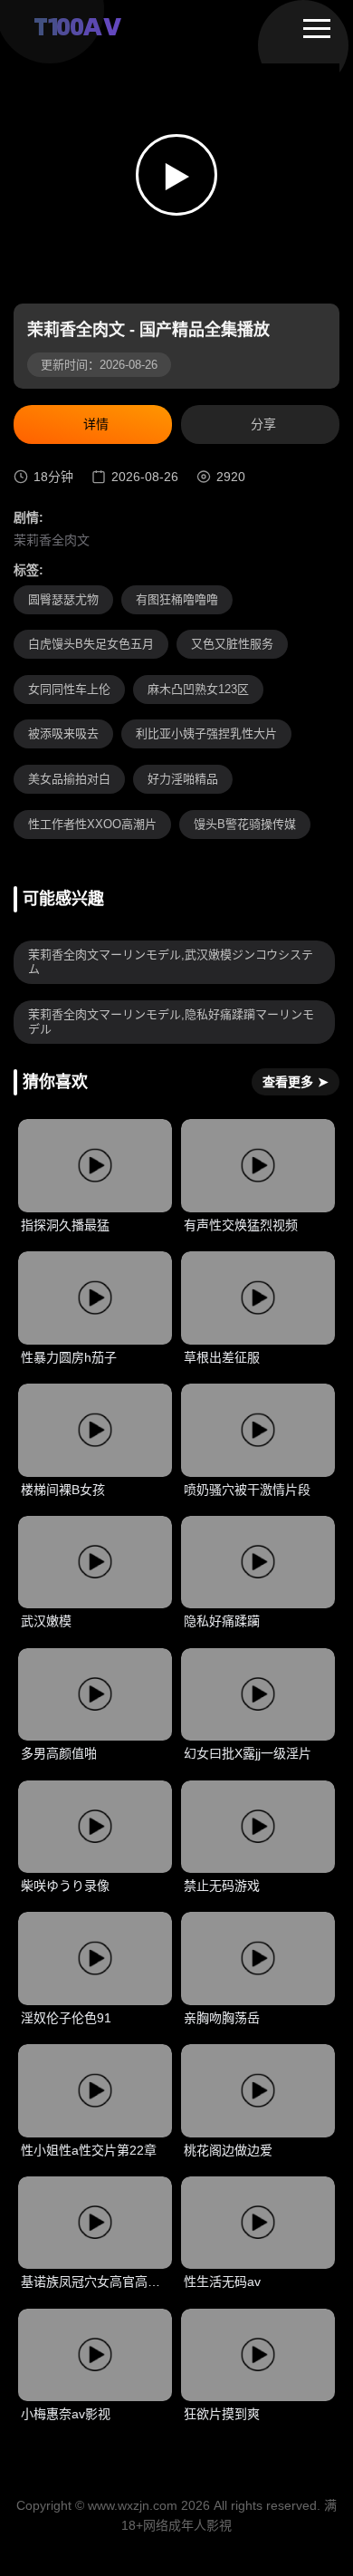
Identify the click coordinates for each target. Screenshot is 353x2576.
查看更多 (296, 1082)
